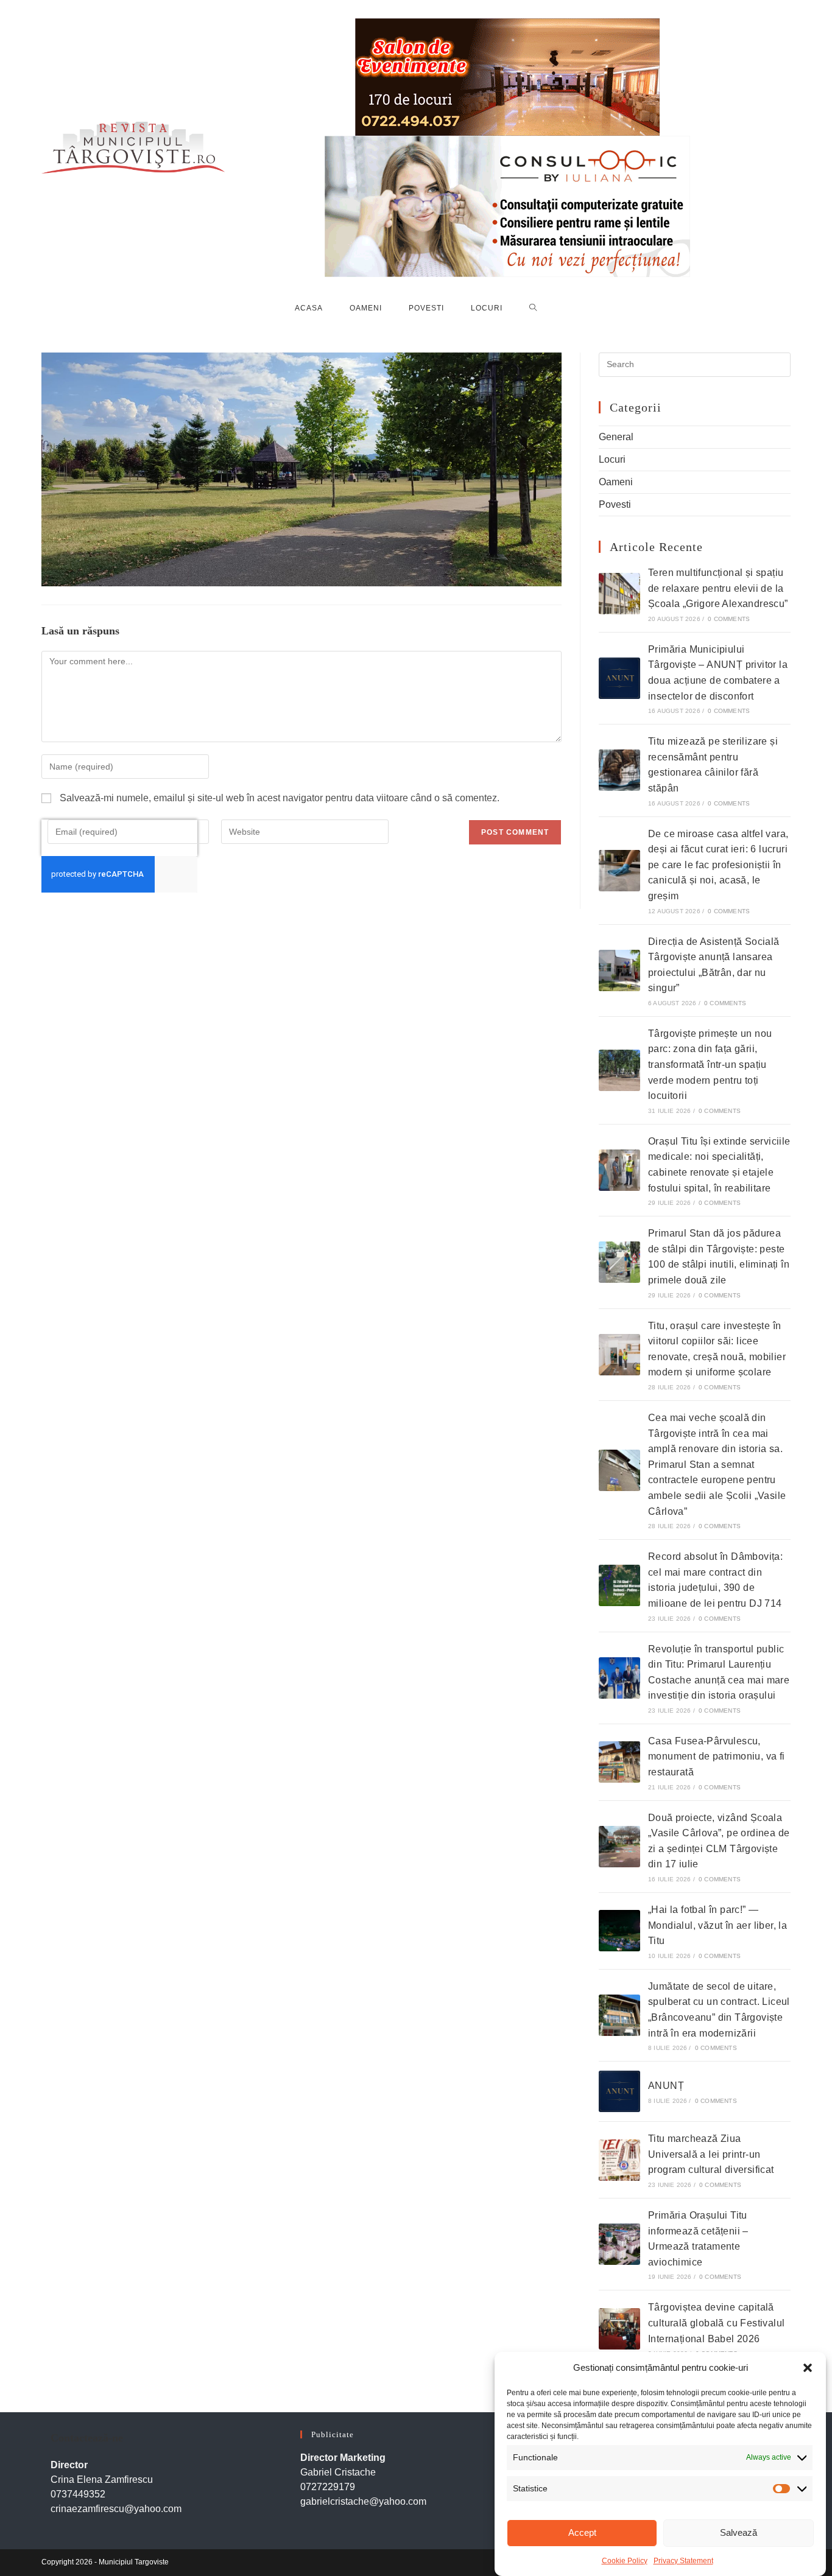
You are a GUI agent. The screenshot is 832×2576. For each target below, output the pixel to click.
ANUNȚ (666, 2086)
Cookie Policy (625, 2560)
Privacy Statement (683, 2560)
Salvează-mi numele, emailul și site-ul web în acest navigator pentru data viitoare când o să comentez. (280, 798)
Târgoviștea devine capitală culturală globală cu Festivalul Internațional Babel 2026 (716, 2323)
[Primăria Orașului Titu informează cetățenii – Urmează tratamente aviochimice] (619, 2244)
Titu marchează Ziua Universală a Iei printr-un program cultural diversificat (711, 2154)
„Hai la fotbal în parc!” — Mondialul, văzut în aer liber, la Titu (717, 1925)
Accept (582, 2532)
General (616, 437)
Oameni (616, 482)
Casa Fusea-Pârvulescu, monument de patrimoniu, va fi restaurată (717, 1757)
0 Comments (729, 619)
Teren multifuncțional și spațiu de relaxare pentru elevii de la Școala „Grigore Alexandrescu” (718, 588)
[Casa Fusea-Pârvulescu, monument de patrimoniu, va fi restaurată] (619, 1762)
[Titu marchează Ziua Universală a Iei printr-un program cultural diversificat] (619, 2160)
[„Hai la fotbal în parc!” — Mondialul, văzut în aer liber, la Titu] (619, 1931)
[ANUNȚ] (619, 2091)
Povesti (615, 504)
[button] (808, 2368)
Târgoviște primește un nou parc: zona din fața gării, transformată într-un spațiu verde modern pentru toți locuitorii (710, 1065)
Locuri (612, 459)
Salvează (739, 2532)
